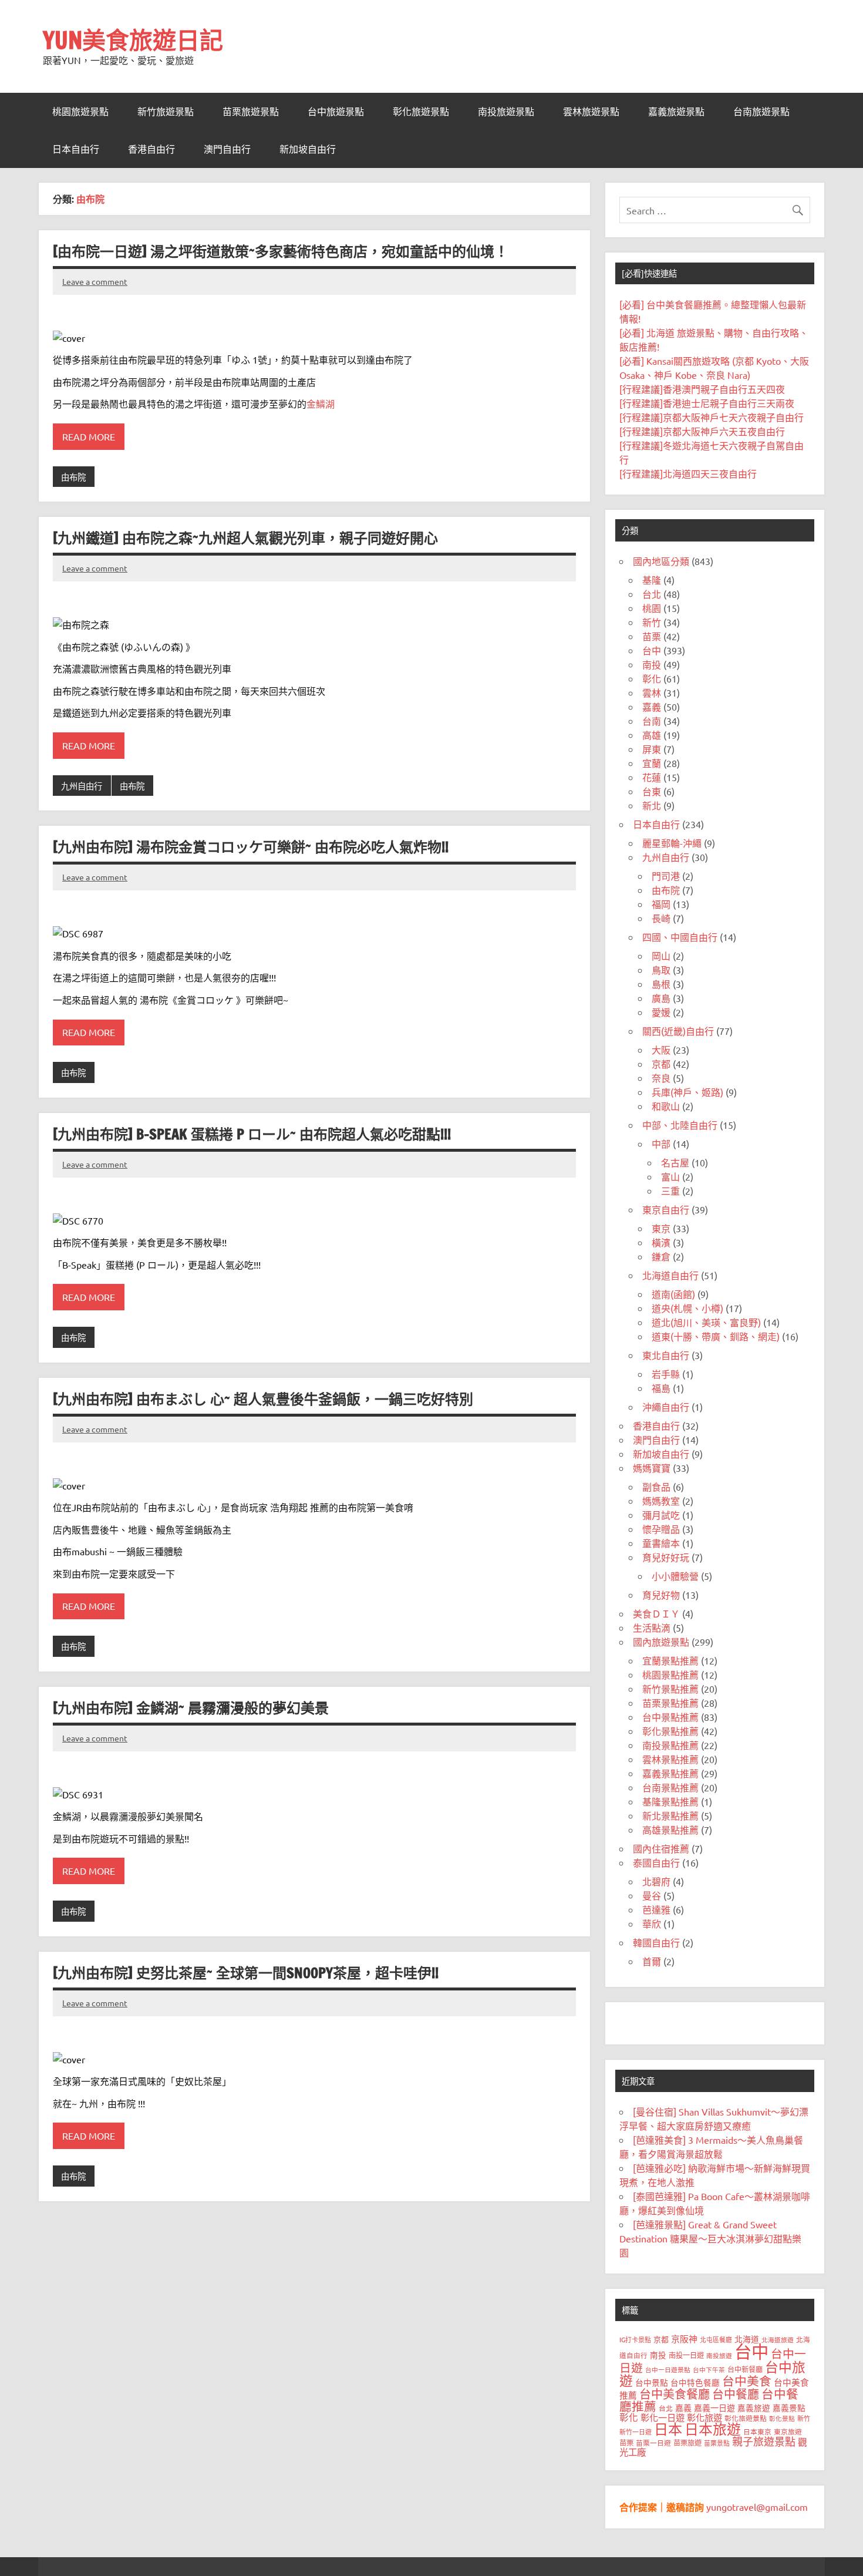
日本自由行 (76, 149)
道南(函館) (673, 1294)
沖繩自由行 (666, 1407)
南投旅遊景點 (506, 112)
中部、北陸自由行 (680, 1125)
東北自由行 (666, 1355)
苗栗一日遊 (653, 2443)
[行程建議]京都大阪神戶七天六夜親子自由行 (712, 417)
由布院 (73, 477)
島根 (661, 984)
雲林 (652, 692)
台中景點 (652, 2382)
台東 (652, 791)
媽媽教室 (661, 1501)
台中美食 (747, 2380)
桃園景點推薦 (670, 1674)
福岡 (661, 904)
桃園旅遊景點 (80, 112)
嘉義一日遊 (714, 2407)
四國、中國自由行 (680, 937)
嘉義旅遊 (754, 2407)
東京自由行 (666, 1209)
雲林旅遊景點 (591, 112)
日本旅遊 (713, 2429)
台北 (652, 594)
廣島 (661, 998)
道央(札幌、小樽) (687, 1308)
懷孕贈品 (661, 1529)
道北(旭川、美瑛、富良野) (706, 1322)
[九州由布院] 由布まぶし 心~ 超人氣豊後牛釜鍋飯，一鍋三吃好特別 (263, 1399)
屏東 (652, 749)
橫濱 (661, 1242)
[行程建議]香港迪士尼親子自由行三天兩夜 (707, 403)
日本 (668, 2429)
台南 (652, 721)
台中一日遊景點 (668, 2369)
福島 (661, 1388)
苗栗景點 (717, 2443)
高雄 (652, 735)
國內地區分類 (661, 561)
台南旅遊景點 (761, 112)
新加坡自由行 (308, 149)
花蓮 (652, 777)
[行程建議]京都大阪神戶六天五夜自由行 (702, 431)
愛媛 (661, 1012)
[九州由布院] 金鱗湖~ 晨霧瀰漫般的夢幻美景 (191, 1708)
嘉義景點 (789, 2407)
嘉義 (652, 707)
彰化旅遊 (704, 2417)
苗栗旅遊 (687, 2443)
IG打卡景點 (635, 2339)
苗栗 (652, 636)
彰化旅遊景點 (421, 112)
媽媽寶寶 (652, 1468)
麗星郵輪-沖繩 (672, 843)
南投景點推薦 (670, 1745)
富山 (670, 1176)
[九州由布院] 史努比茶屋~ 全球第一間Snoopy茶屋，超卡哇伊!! (246, 1973)
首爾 (652, 1961)
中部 (661, 1144)
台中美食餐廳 (675, 2394)
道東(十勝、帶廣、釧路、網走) (716, 1336)
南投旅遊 (719, 2355)
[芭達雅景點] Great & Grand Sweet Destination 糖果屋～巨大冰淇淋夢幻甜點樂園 (710, 2238)
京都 (661, 1064)
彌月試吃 (661, 1515)
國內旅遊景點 (661, 1642)
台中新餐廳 (745, 2369)
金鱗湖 (321, 403)
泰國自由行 (656, 1862)
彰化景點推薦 (670, 1731)
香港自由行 (151, 149)
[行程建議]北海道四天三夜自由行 (688, 473)
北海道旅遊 (778, 2339)
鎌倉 (661, 1256)
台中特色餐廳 (695, 2382)
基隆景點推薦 (670, 1801)
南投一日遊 (686, 2355)
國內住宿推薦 (661, 1848)
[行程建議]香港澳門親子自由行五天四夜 (702, 389)
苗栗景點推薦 (670, 1703)
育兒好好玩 (666, 1557)
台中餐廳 (736, 2394)
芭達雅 (656, 1909)
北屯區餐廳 (716, 2339)
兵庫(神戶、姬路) (687, 1092)
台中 (652, 650)
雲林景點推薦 (670, 1759)
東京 (661, 1228)
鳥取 (661, 970)
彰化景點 (782, 2418)
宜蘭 (652, 763)
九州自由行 (82, 786)
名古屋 (675, 1162)
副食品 (656, 1487)
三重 (670, 1191)
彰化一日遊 (663, 2417)
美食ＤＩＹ (656, 1613)
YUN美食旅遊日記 (133, 40)
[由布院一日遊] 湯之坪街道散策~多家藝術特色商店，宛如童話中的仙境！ (281, 251)
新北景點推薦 (670, 1815)
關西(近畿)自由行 (678, 1031)
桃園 (652, 608)
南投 (652, 664)
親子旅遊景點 (764, 2441)
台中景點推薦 (670, 1717)
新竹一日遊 (636, 2432)
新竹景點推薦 (670, 1689)
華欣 (652, 1923)
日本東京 (757, 2432)
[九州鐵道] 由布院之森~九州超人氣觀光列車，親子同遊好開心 (245, 538)
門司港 (666, 876)
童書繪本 (661, 1543)
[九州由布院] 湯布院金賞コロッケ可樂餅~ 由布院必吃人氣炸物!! (251, 847)
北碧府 (656, 1881)
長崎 (661, 918)
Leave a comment (95, 281)
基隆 (652, 580)
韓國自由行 (656, 1942)
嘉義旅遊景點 (676, 112)
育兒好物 (661, 1595)
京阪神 (684, 2338)
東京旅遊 (788, 2432)
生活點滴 (652, 1627)
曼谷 (652, 1895)
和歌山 (666, 1106)
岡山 (661, 956)
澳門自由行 (227, 149)
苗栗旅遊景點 (251, 112)
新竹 (652, 622)
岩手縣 (666, 1374)
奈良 (661, 1078)
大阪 (661, 1050)
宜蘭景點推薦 (670, 1660)
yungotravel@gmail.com (757, 2507)
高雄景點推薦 (670, 1830)
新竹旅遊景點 (166, 112)
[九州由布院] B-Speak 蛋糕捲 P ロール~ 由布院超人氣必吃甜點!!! (252, 1134)
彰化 (652, 678)
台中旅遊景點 (336, 112)
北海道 (747, 2339)
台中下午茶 (709, 2369)
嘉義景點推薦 (670, 1773)
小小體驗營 (675, 1576)
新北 (652, 805)
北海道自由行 (670, 1275)
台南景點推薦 (670, 1787)
